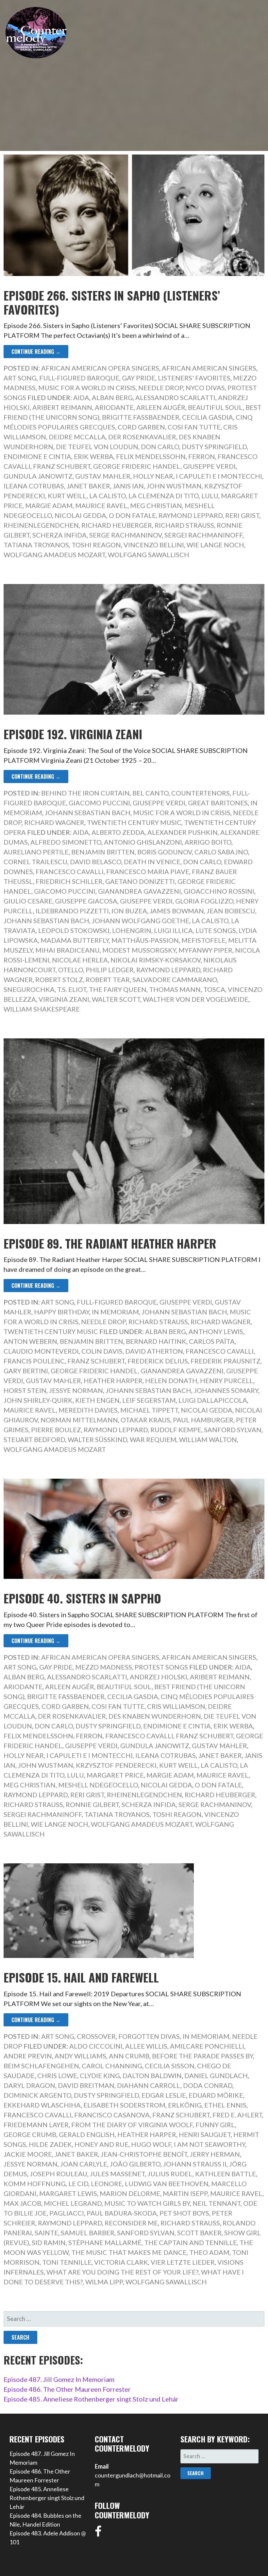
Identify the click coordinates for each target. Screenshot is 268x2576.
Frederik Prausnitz (226, 1361)
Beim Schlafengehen (41, 2066)
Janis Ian (128, 486)
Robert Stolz (59, 979)
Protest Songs (161, 1667)
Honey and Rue (101, 2144)
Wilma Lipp (104, 2282)
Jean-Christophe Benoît (144, 2154)
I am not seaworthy (209, 2144)
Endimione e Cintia (37, 456)
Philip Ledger (110, 970)
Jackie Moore (28, 2154)
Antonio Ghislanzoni (143, 842)
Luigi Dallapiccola (213, 1400)
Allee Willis (146, 2046)
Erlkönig (185, 2105)
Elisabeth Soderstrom (124, 2105)
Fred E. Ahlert (237, 2115)
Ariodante (114, 407)
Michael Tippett (149, 1410)
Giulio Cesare (28, 901)
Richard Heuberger (117, 525)
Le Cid (78, 2183)
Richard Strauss (184, 525)
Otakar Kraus (145, 1420)
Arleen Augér (161, 407)
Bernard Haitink (156, 1341)
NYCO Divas (205, 388)
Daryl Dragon (29, 2085)
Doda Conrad (208, 2085)
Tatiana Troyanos (36, 545)
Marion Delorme (130, 2193)
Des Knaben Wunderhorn (155, 1716)
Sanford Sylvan (233, 1430)
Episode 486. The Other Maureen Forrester (67, 2389)
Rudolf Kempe (176, 1430)
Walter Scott (116, 999)
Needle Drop (161, 388)
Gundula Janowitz (38, 476)
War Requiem (153, 1439)
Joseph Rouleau (59, 2174)
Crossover (96, 2036)
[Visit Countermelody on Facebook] (98, 2533)
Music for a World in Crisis (87, 388)
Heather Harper (113, 1380)
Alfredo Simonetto (66, 842)
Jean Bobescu (231, 911)
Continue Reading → (36, 352)
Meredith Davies (88, 1410)
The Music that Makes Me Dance (129, 2252)
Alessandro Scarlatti (175, 397)
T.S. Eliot (72, 989)
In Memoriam (115, 1312)
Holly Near (153, 476)
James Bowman (177, 911)
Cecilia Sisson (170, 2066)
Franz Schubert (62, 466)
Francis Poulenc (34, 1361)
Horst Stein (25, 1390)
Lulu (210, 496)
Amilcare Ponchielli (207, 2046)
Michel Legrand (73, 2203)
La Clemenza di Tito (164, 496)
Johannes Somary (226, 1390)
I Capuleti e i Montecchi (219, 476)
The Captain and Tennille (191, 2242)
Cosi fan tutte (194, 427)
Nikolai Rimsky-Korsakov (156, 960)
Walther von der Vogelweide (196, 999)
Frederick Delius (158, 1361)
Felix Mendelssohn (151, 456)
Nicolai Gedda (80, 515)
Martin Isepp (185, 2193)
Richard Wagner (54, 822)
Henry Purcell (227, 1380)
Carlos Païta (212, 1341)
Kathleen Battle (226, 2174)
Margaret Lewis (68, 2193)
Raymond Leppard (191, 515)
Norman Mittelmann (79, 1420)
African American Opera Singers (100, 368)
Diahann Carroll (149, 2085)
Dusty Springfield (214, 447)
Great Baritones (218, 803)
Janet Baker (88, 486)
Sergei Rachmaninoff (203, 535)
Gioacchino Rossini (219, 891)
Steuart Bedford (34, 1439)
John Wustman (174, 486)
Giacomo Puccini (99, 803)
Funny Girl (215, 2125)
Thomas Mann (175, 989)
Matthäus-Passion (145, 940)
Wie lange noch (215, 545)
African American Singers (209, 368)
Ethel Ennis (225, 2105)
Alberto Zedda (118, 832)
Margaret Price (115, 1775)
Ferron (202, 456)
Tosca (214, 989)
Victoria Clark (121, 2262)
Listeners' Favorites (194, 378)
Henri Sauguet (205, 2134)
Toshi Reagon (96, 545)
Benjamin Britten (103, 852)
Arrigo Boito (208, 842)
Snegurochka (29, 989)
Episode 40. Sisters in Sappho (82, 1598)
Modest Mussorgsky (139, 950)
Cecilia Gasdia (208, 417)
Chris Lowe (57, 2075)
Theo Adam (209, 2252)
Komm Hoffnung (35, 2183)
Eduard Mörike (216, 2095)
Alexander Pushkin (183, 832)
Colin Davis (102, 1351)
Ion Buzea (129, 911)
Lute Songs (216, 930)
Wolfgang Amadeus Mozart (54, 555)
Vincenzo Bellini (154, 545)
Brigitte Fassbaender (141, 417)
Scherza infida (59, 535)
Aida (81, 397)
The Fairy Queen (118, 989)
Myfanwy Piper (205, 950)
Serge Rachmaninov (126, 535)
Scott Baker (199, 2233)
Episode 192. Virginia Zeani (73, 734)
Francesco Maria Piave (148, 871)
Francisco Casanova (112, 2115)
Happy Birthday (62, 1312)
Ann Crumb (129, 2056)
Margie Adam (49, 505)
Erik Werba (94, 456)
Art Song (20, 378)
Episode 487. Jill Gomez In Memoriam (59, 2379)
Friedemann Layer (36, 2125)
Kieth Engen (97, 1400)
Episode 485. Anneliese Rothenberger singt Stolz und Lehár (91, 2399)
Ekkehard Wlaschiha (42, 2105)
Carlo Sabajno (221, 852)
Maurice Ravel (101, 505)
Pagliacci (67, 2213)
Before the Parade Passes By (202, 2056)
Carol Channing (112, 2066)
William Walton (208, 1439)
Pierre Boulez (56, 1430)
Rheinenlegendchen (41, 525)
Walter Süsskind (97, 1439)
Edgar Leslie (164, 2095)
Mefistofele (203, 940)
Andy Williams (80, 2056)
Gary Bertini (26, 1371)
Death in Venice (152, 862)
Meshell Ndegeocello (98, 1785)
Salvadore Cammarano (175, 979)
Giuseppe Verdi (209, 466)
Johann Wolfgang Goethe (141, 921)
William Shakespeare (42, 1009)
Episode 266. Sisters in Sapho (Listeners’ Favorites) (112, 302)
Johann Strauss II (195, 2164)
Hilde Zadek (50, 2144)
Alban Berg (112, 397)
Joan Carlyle (84, 2164)
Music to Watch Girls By (147, 2203)
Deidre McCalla (77, 437)
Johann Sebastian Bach (88, 813)
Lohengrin (132, 930)
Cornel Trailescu (35, 862)
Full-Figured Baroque (79, 378)
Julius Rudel (170, 2174)
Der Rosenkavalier (142, 437)
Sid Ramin (49, 2242)
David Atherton (154, 1351)
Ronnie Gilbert (92, 1804)
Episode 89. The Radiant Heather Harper (110, 1243)
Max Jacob (22, 2203)
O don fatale (132, 515)
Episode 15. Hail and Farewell (81, 1977)
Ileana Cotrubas (34, 486)
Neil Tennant (217, 2203)
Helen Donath (171, 1380)
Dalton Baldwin (152, 2075)
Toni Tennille (67, 2262)
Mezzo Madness (104, 1667)
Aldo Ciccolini (96, 2046)
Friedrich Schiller (69, 881)
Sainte (46, 2233)
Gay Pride (139, 378)
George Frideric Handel (137, 466)
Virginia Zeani (64, 999)
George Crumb (30, 2134)
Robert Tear (108, 979)
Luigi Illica (173, 930)
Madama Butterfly (75, 940)
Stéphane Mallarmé (105, 2242)
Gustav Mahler (103, 476)
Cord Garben (141, 427)
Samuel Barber (88, 2233)
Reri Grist (242, 515)
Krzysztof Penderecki (116, 1765)
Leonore (107, 2183)
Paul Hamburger (203, 1420)
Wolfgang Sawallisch (149, 555)
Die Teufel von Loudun (97, 447)
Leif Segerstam (149, 1400)
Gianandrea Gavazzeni (140, 891)
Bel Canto (151, 793)
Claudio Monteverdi (41, 1351)
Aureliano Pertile (36, 852)
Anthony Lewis (216, 1331)
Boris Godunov (165, 852)
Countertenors (201, 793)
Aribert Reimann (62, 407)
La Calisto (108, 496)
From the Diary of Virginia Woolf (132, 2125)
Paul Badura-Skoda (122, 2213)
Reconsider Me (131, 2223)
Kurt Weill (67, 496)
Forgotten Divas (149, 2036)
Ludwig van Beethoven (167, 2183)
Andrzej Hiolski (159, 1677)
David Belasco (96, 862)
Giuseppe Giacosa (86, 901)
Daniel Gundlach (216, 2075)
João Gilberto (135, 2164)
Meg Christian (156, 505)
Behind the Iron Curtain (85, 793)
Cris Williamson (176, 1706)
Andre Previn (28, 2056)
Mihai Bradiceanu (67, 950)
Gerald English (87, 2134)
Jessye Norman (76, 1390)
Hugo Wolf (151, 2144)
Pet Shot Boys (184, 2213)
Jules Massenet (117, 2174)
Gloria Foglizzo (204, 901)
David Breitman (86, 2085)
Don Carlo (160, 447)
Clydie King (100, 2075)
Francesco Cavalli (70, 871)
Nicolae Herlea (80, 960)
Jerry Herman (215, 2154)
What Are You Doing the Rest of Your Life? (122, 2272)
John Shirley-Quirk (38, 1400)
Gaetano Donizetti (140, 881)
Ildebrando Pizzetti (72, 911)
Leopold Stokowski (74, 930)
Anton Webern (30, 1341)
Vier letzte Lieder (183, 2262)
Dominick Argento (37, 2095)
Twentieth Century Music (134, 822)
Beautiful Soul (215, 407)
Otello (71, 970)
